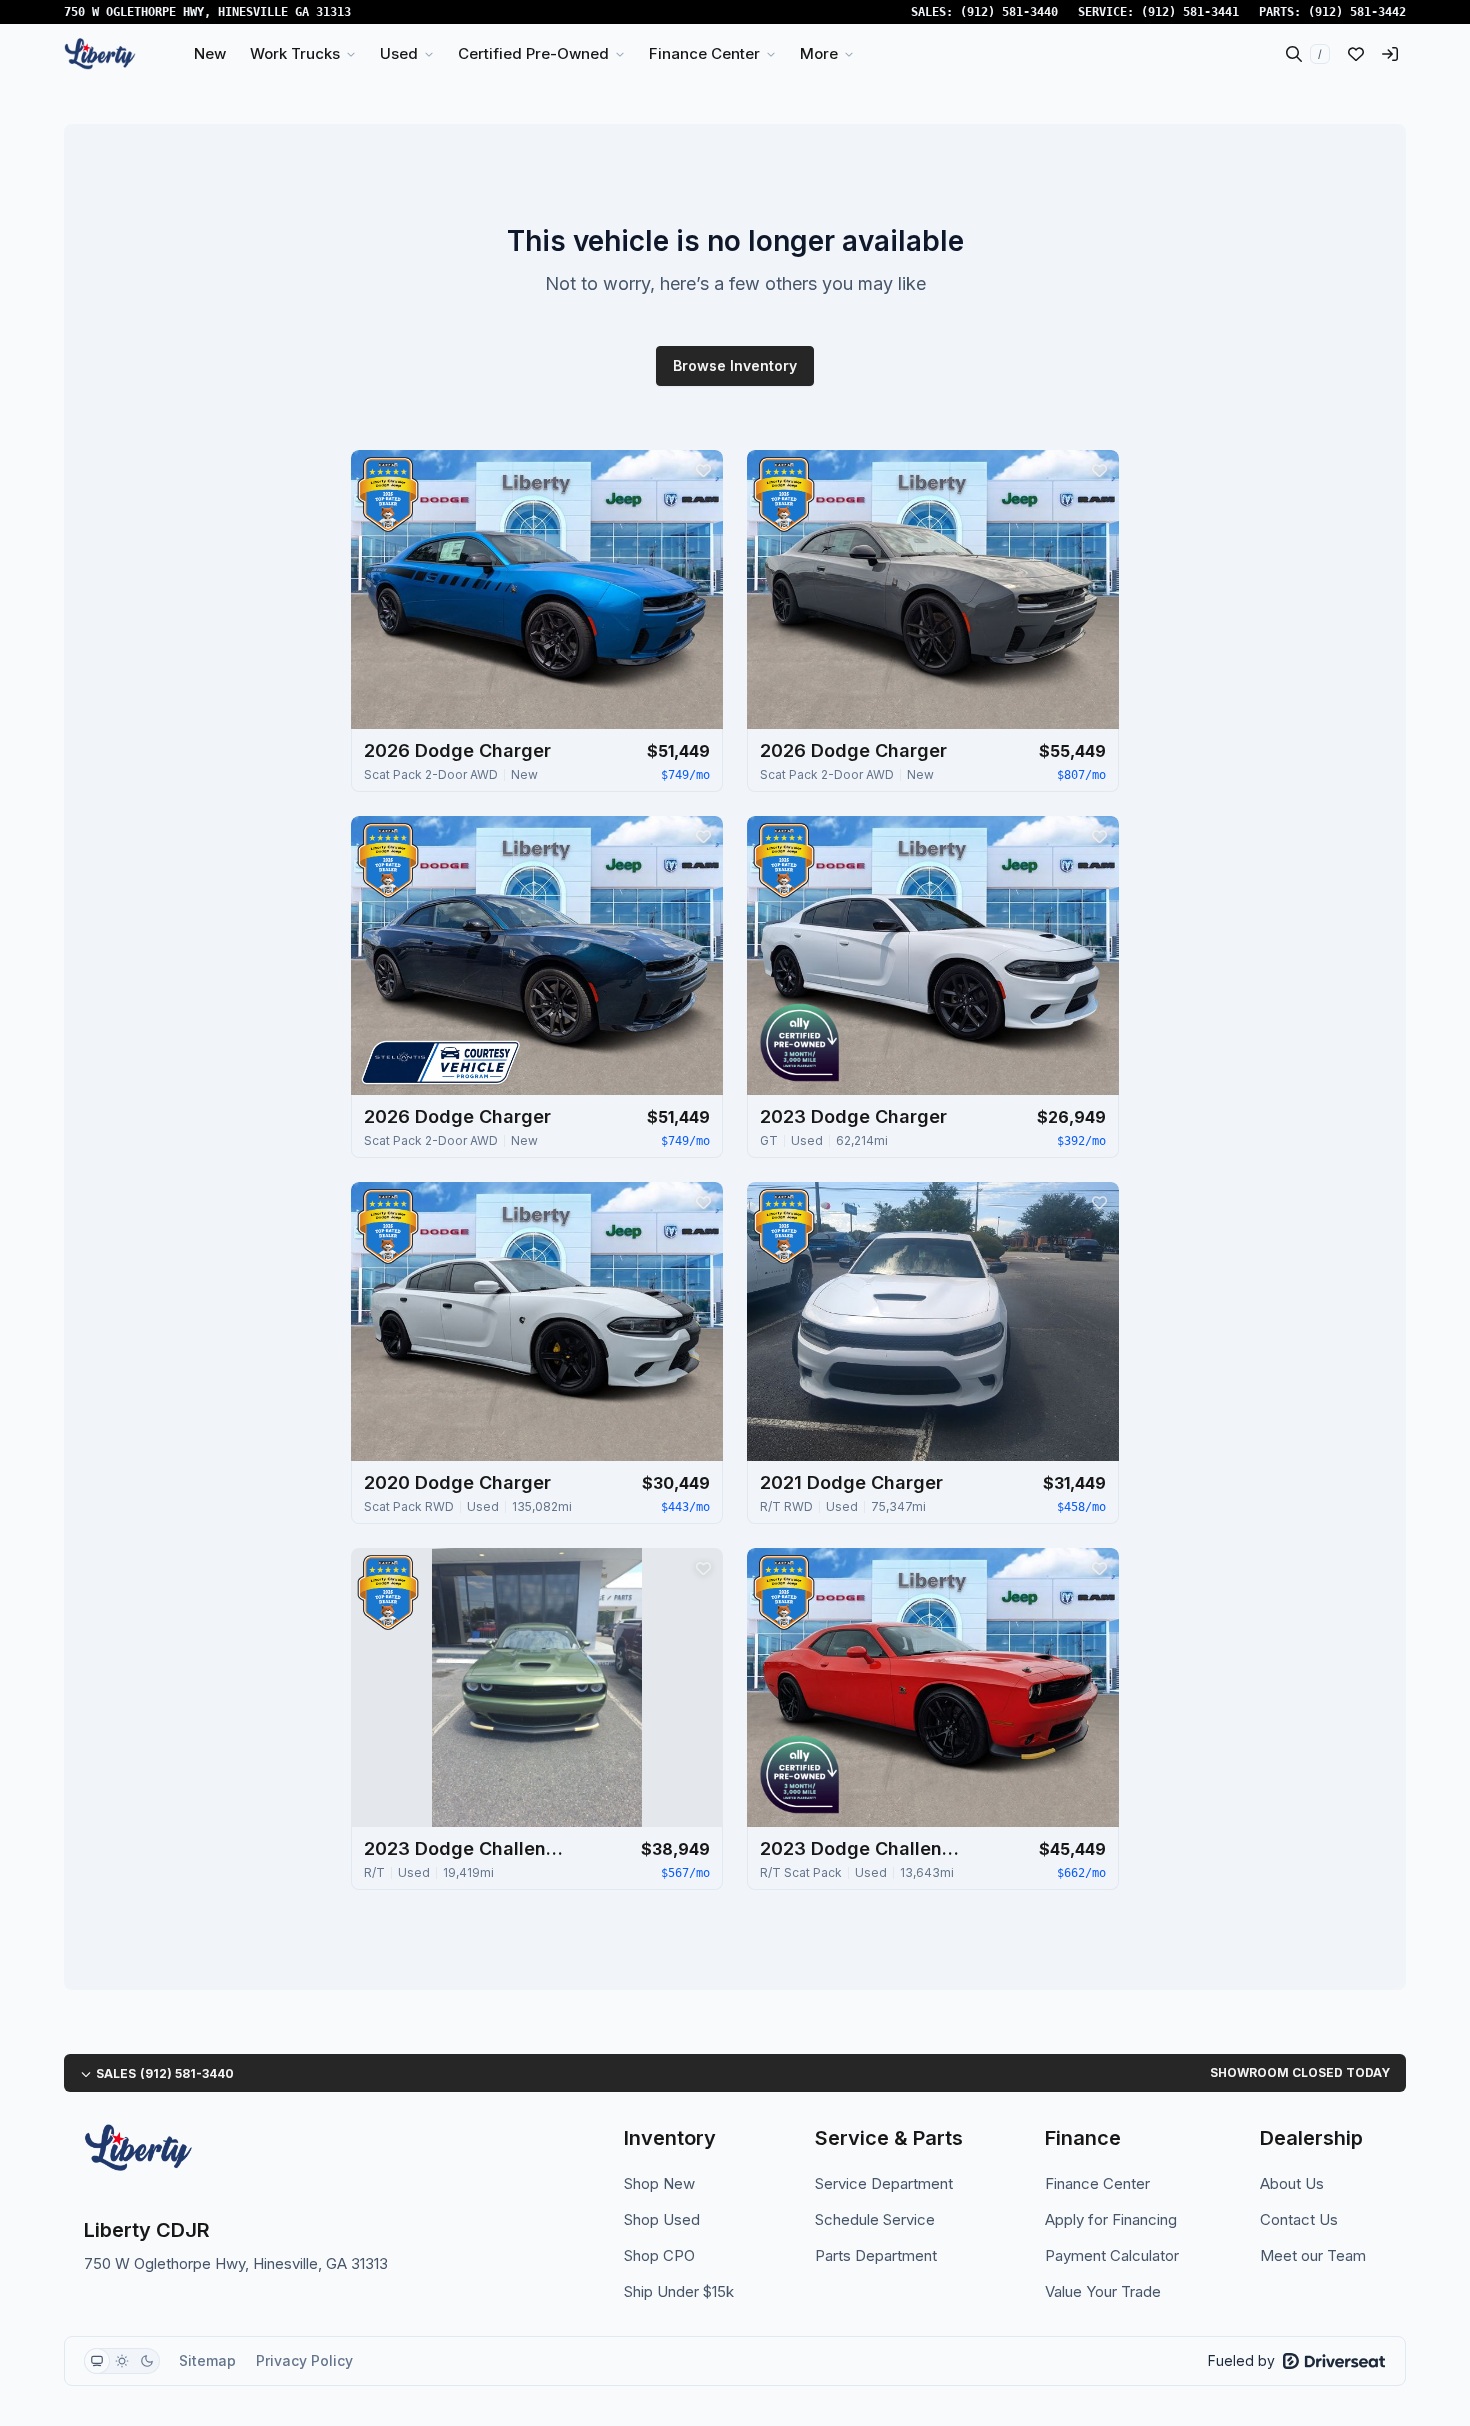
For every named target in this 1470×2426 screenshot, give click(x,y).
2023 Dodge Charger (853, 1116)
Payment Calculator (1112, 2255)
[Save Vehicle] (703, 470)
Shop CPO (659, 2255)
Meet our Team (1313, 2255)
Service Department (884, 2183)
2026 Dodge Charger (457, 750)
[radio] (97, 2361)
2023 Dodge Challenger (464, 1848)
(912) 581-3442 (1357, 12)
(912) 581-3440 (1009, 12)
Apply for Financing (1111, 2219)
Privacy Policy (304, 2360)
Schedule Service (875, 2219)
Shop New (659, 2183)
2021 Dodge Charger (851, 1482)
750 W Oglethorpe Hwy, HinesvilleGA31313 (207, 12)
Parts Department (876, 2255)
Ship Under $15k (679, 2291)
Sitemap (207, 2360)
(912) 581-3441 (1190, 12)
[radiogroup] (122, 2361)
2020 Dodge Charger (457, 1482)
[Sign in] (1390, 54)
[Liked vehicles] (1356, 54)
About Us (1292, 2183)
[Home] (100, 54)
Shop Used (662, 2219)
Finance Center (1097, 2183)
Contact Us (1299, 2219)
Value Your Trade (1103, 2291)
